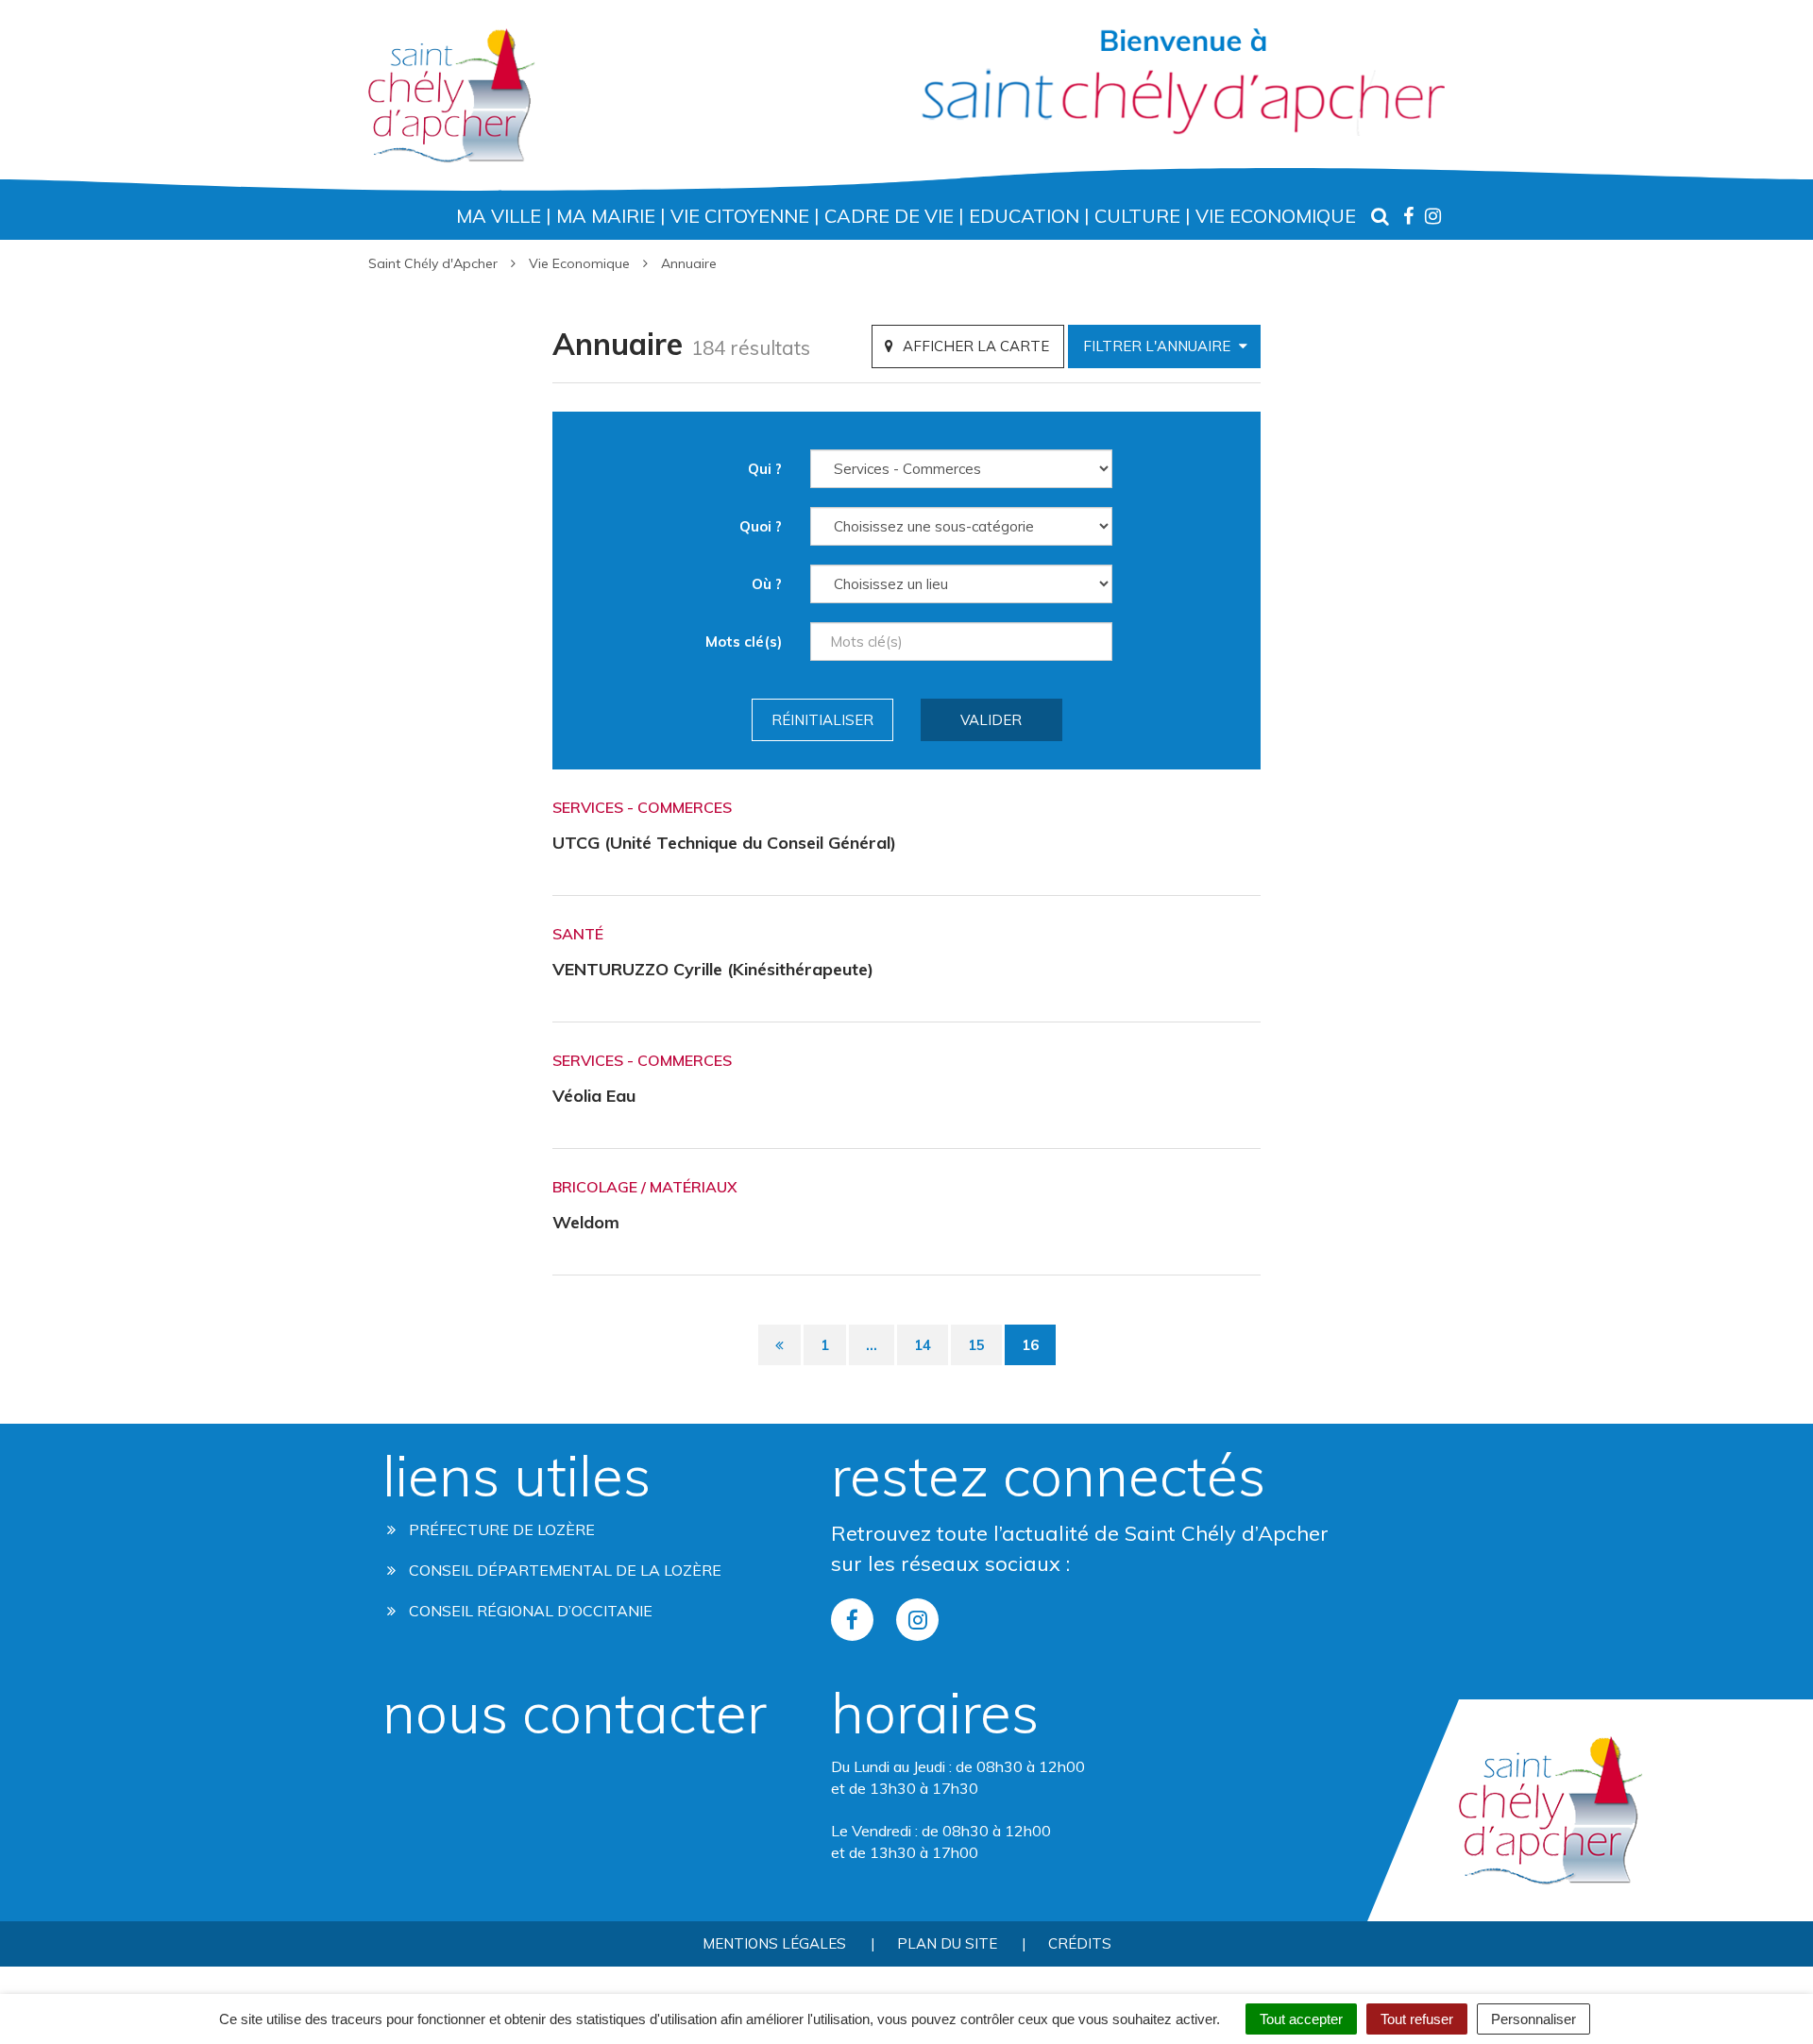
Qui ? (765, 469)
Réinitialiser (822, 720)
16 (1030, 1345)
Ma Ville (499, 216)
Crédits (1080, 1943)
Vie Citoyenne (740, 216)
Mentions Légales (774, 1943)
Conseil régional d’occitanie (529, 1611)
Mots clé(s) (744, 642)
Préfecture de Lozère (500, 1529)
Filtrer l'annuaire (1159, 346)
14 (923, 1345)
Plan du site (947, 1943)
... (872, 1345)
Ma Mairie (606, 216)
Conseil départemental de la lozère (563, 1570)
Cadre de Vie (889, 216)
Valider (991, 720)
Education (1024, 216)
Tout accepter (1301, 2019)
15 (976, 1345)
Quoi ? (761, 526)
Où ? (767, 584)
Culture (1137, 216)
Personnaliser (1533, 2019)
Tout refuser (1417, 2019)
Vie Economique (1276, 216)
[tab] (968, 346)
